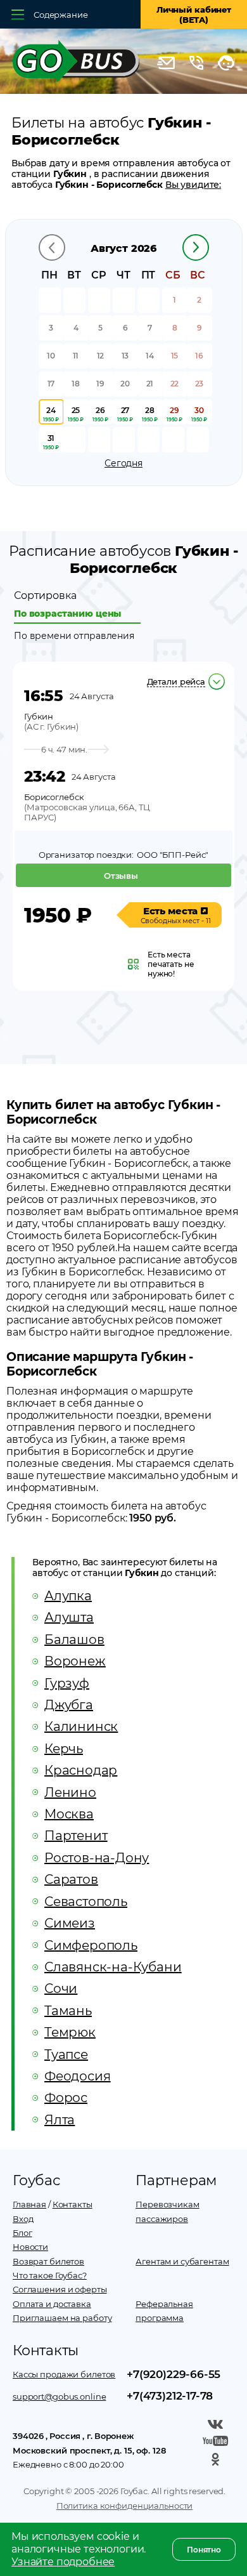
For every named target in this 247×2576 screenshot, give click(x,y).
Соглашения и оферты (60, 2289)
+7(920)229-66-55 (174, 2374)
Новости (30, 2247)
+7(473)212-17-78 (170, 2396)
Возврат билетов (48, 2261)
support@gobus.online (59, 2396)
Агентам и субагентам (182, 2261)
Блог (22, 2233)
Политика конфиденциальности (125, 2506)
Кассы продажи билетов (64, 2374)
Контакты (73, 2204)
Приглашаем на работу (62, 2318)
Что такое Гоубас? (50, 2275)
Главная (29, 2204)
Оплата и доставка (52, 2304)
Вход (23, 2219)
